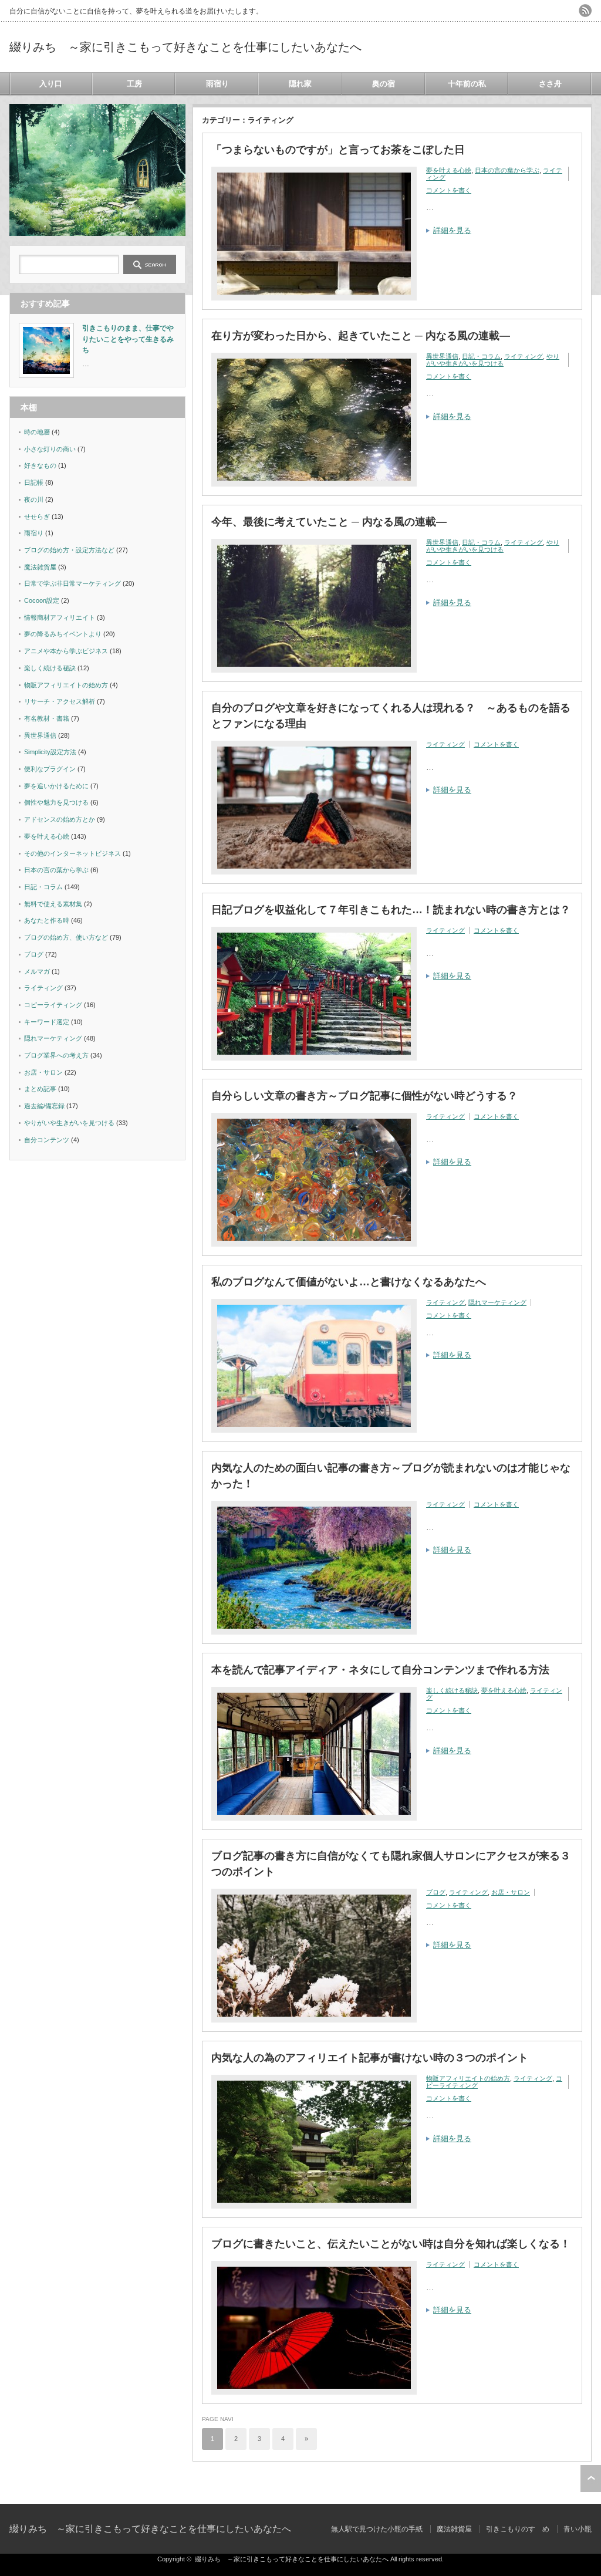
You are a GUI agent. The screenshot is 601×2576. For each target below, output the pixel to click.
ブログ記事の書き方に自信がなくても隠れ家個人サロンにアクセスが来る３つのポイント (391, 1864)
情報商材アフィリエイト (60, 617)
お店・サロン (511, 1892)
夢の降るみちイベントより (63, 634)
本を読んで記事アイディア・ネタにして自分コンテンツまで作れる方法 (380, 1670)
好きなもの (40, 465)
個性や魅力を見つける (56, 802)
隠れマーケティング (497, 1302)
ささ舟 (550, 84)
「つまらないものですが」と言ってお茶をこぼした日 (338, 150)
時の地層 (37, 432)
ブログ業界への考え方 (56, 1055)
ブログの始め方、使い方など (66, 937)
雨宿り (217, 84)
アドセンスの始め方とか (60, 819)
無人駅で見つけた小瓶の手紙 (377, 2529)
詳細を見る (452, 230)
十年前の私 (467, 84)
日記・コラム (481, 356)
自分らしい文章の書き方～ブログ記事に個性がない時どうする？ (364, 1096)
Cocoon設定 (42, 600)
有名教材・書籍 (47, 718)
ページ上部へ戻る (591, 2479)
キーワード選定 (47, 1022)
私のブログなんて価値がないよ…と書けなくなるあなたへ (349, 1282)
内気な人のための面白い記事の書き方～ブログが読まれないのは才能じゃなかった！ (391, 1476)
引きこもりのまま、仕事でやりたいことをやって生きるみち (128, 339)
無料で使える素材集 (53, 904)
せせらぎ (37, 516)
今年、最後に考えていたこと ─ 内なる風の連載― (329, 522)
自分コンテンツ (47, 1140)
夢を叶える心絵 (449, 170)
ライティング (524, 356)
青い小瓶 (578, 2529)
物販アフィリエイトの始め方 (468, 2078)
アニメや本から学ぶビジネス (66, 651)
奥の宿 (384, 84)
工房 (134, 84)
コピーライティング (53, 1005)
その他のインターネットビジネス (72, 853)
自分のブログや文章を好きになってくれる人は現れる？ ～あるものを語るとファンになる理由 (391, 716)
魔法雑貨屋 (40, 567)
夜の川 (34, 499)
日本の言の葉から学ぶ (507, 170)
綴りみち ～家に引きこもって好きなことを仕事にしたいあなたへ (185, 47)
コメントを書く (449, 190)
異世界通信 (442, 356)
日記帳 (34, 482)
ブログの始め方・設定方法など (69, 550)
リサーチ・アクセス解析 (60, 701)
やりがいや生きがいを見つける (493, 360)
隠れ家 (300, 84)
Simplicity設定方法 (50, 752)
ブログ (436, 1892)
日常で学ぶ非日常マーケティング (72, 583)
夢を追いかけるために (56, 786)
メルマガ (37, 971)
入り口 (51, 84)
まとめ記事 (40, 1089)
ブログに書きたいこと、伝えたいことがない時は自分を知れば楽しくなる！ (391, 2244)
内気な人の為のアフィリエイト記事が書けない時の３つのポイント (370, 2058)
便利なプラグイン (50, 769)
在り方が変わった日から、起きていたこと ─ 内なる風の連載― (361, 336)
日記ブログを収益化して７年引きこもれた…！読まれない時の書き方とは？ (391, 910)
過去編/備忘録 (44, 1106)
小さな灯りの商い (50, 449)
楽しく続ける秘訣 (452, 1690)
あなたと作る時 (47, 920)
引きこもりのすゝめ (518, 2529)
